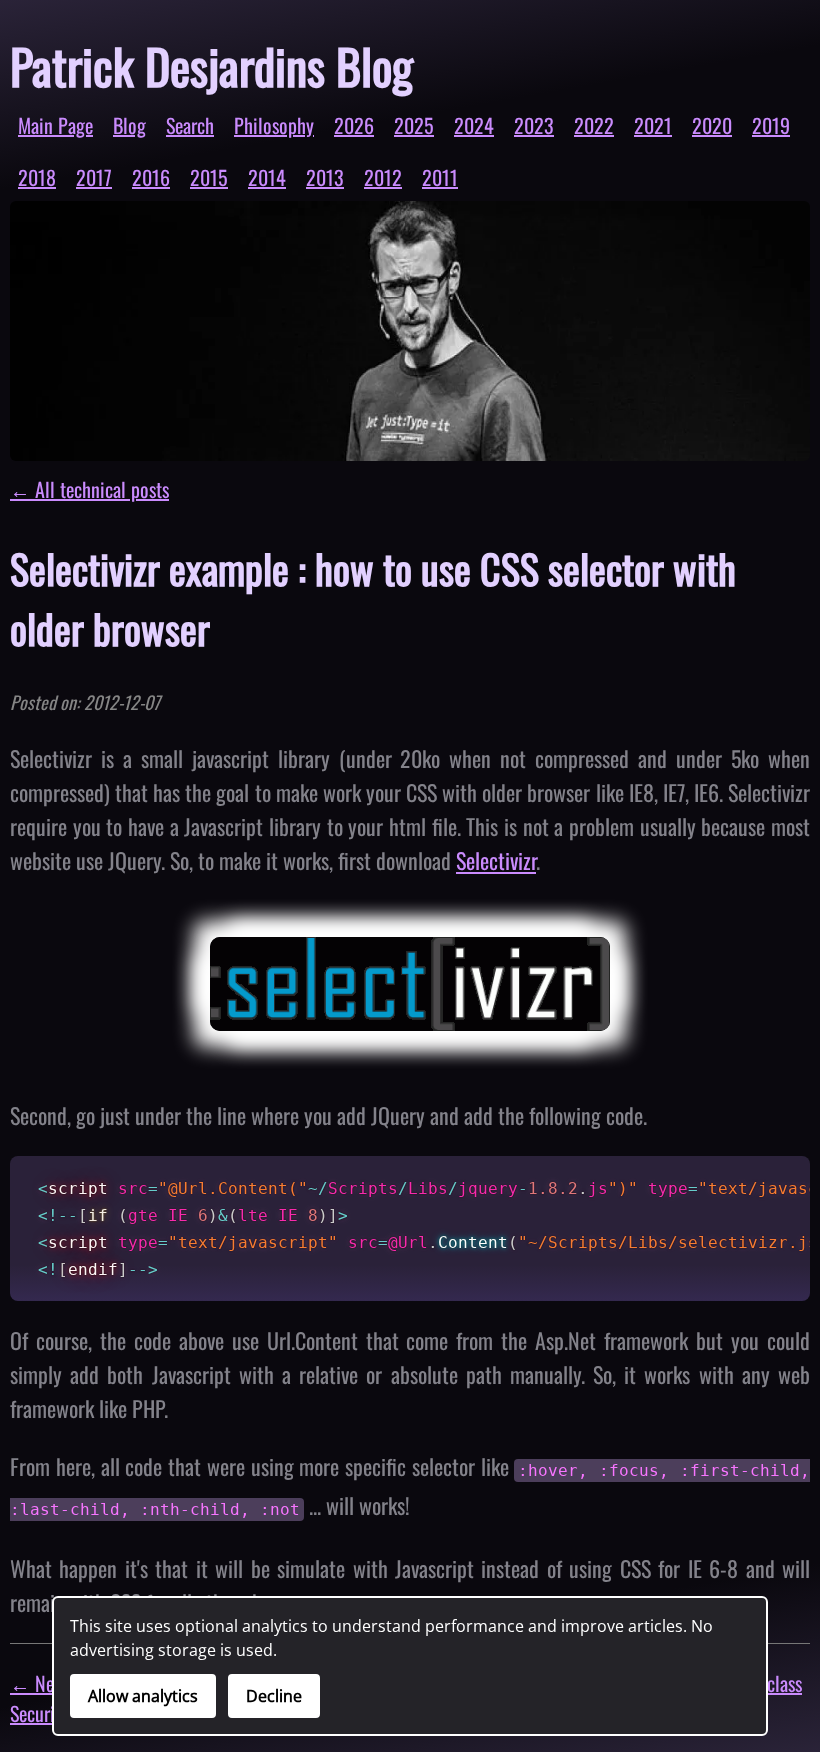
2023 (534, 125)
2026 (354, 125)
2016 (151, 177)
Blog (129, 125)
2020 (712, 125)
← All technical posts (89, 489)
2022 (594, 125)
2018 (37, 177)
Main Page (55, 125)
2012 (383, 177)
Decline (274, 1696)
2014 (267, 177)
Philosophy (274, 125)
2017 (94, 177)
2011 (440, 177)
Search (190, 125)
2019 (771, 125)
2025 (414, 125)
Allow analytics (143, 1696)
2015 (209, 177)
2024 (474, 125)
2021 (653, 125)
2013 (325, 177)
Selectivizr (496, 860)
